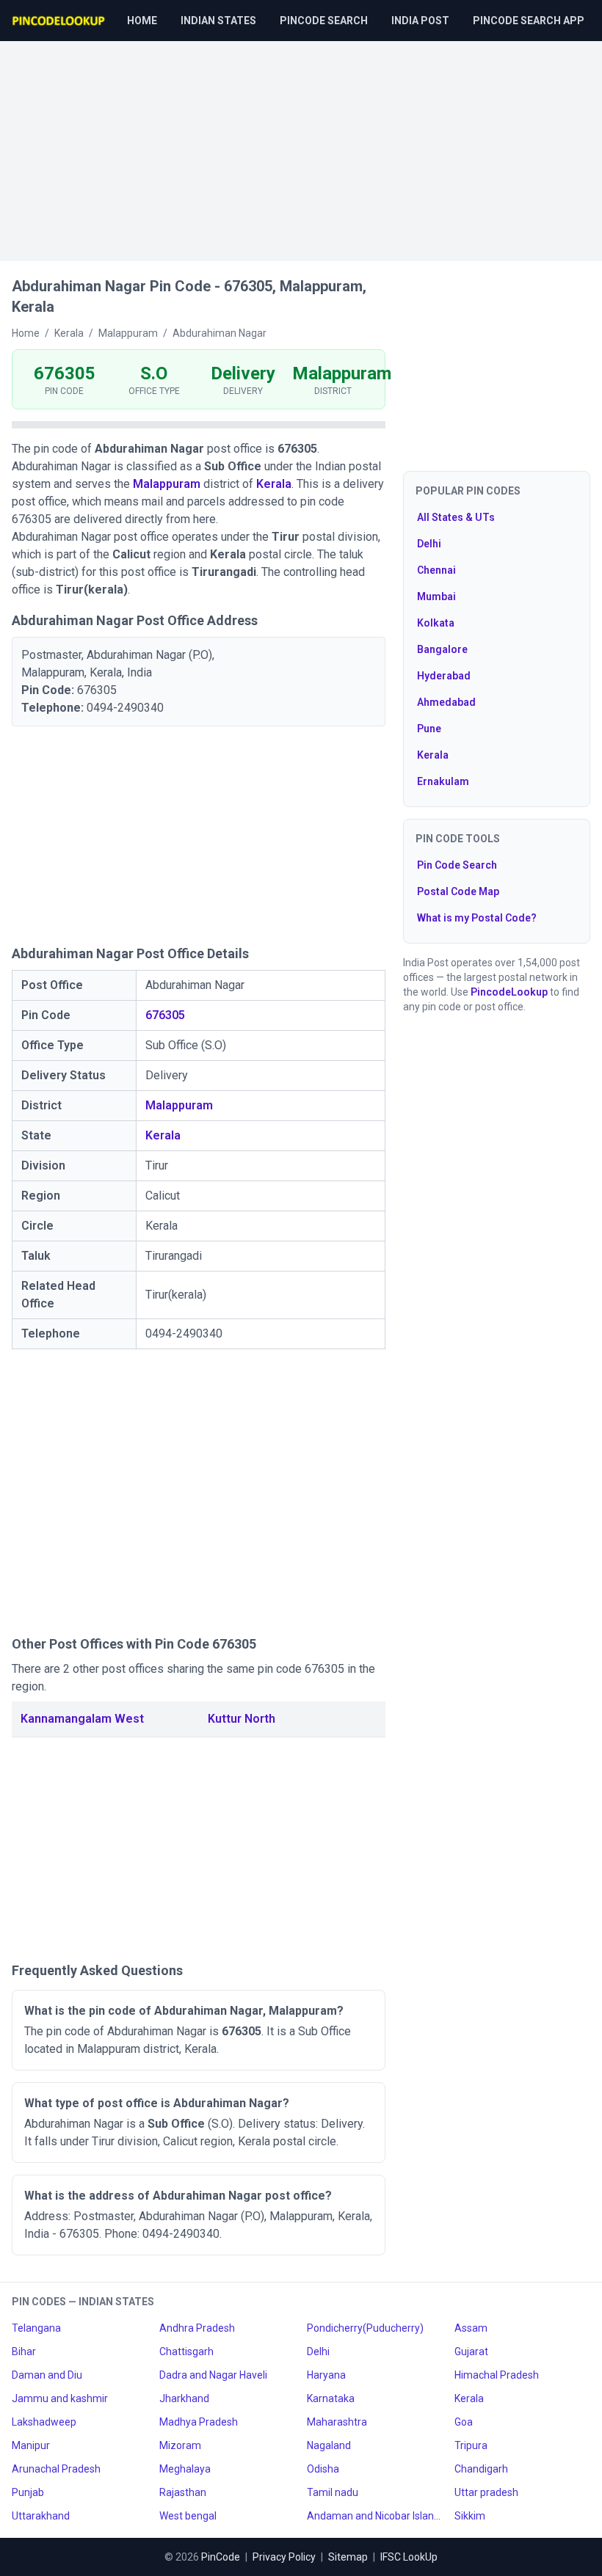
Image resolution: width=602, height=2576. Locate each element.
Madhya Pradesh (199, 2422)
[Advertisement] (301, 144)
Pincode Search (324, 21)
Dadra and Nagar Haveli (213, 2375)
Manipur (31, 2445)
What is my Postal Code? (477, 918)
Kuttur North (242, 1719)
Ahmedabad (446, 702)
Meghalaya (185, 2469)
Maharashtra (337, 2422)
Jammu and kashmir (60, 2398)
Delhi (429, 544)
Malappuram (167, 484)
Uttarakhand (41, 2516)
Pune (429, 729)
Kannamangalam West (82, 1719)
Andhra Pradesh (197, 2328)
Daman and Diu (47, 2375)
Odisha (323, 2469)
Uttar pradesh (486, 2492)
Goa (464, 2422)
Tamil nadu (333, 2492)
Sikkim (470, 2516)
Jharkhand (184, 2398)
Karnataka (331, 2398)
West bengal (188, 2516)
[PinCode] (59, 21)
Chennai (436, 570)
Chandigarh (481, 2469)
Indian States (218, 21)
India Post (420, 21)
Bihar (24, 2351)
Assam (471, 2328)
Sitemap (348, 2557)
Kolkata (436, 623)
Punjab (28, 2492)
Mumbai (436, 596)
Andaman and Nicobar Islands (375, 2516)
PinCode (221, 2557)
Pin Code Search (457, 865)
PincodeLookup (509, 992)
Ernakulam (443, 781)
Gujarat (471, 2351)
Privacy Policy (284, 2557)
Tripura (471, 2445)
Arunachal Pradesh (56, 2469)
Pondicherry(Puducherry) (365, 2328)
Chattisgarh (186, 2351)
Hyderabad (444, 676)
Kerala (274, 484)
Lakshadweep (44, 2422)
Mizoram (180, 2445)
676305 (165, 1015)
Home (142, 21)
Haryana (326, 2375)
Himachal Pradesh (497, 2375)
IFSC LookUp (409, 2557)
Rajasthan (183, 2492)
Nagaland (329, 2445)
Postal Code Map (458, 891)
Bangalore (442, 649)
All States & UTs (456, 517)
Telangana (36, 2328)
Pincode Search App (529, 21)
